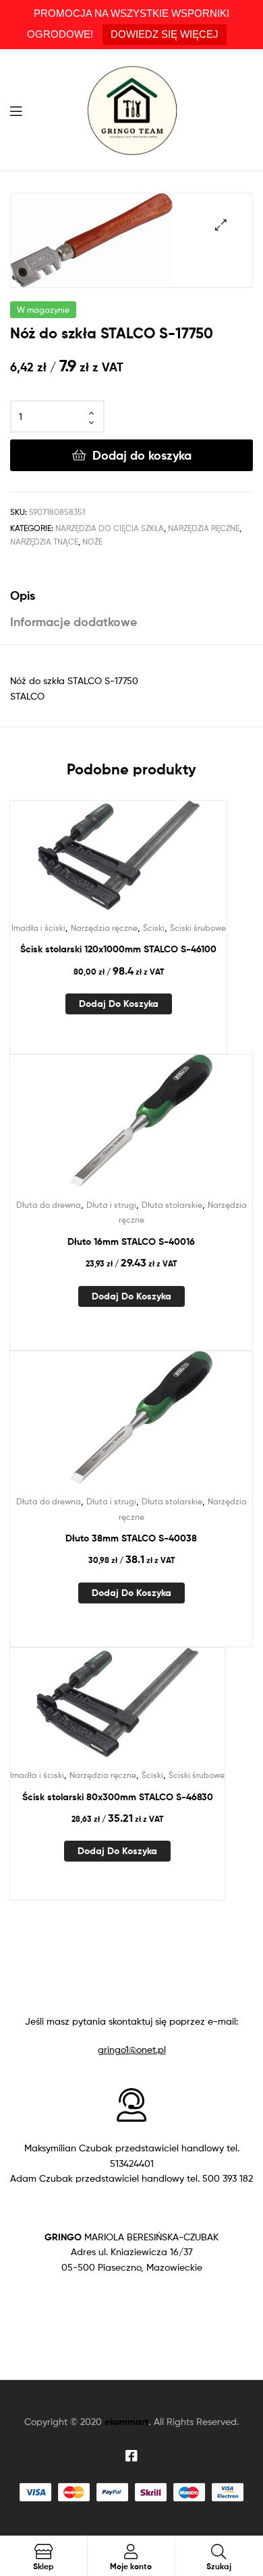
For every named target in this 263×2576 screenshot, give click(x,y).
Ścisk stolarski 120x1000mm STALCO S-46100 (118, 949)
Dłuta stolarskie (172, 1205)
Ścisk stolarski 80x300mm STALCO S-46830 (118, 1797)
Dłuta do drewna (49, 1205)
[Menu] (20, 110)
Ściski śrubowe (198, 928)
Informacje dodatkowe (74, 622)
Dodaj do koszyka (142, 455)
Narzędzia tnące (44, 542)
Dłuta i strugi (111, 1205)
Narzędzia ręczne (204, 528)
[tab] (131, 595)
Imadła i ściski (38, 928)
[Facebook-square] (131, 2456)
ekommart (126, 2422)
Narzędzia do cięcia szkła (110, 528)
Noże (92, 542)
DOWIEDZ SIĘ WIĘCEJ (165, 34)
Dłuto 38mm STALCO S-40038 (131, 1538)
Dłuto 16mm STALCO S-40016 (131, 1241)
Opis (23, 595)
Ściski (154, 928)
